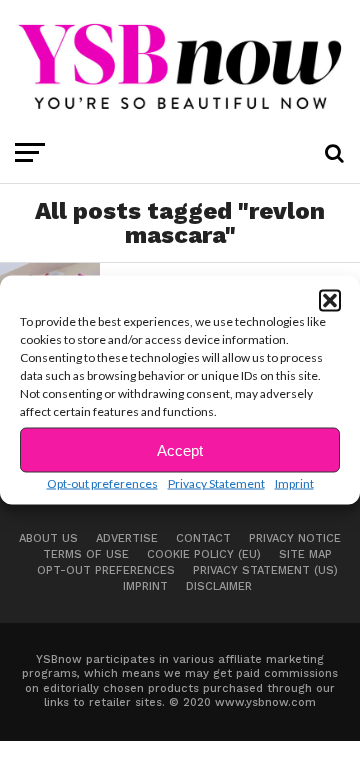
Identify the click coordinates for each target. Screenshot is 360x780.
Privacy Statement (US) (265, 570)
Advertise (127, 538)
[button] (330, 301)
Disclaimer (219, 586)
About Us (48, 538)
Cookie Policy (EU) (204, 554)
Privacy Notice (295, 538)
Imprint (294, 483)
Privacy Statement (216, 483)
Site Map (305, 554)
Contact (203, 538)
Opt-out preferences (102, 483)
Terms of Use (86, 554)
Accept (180, 449)
